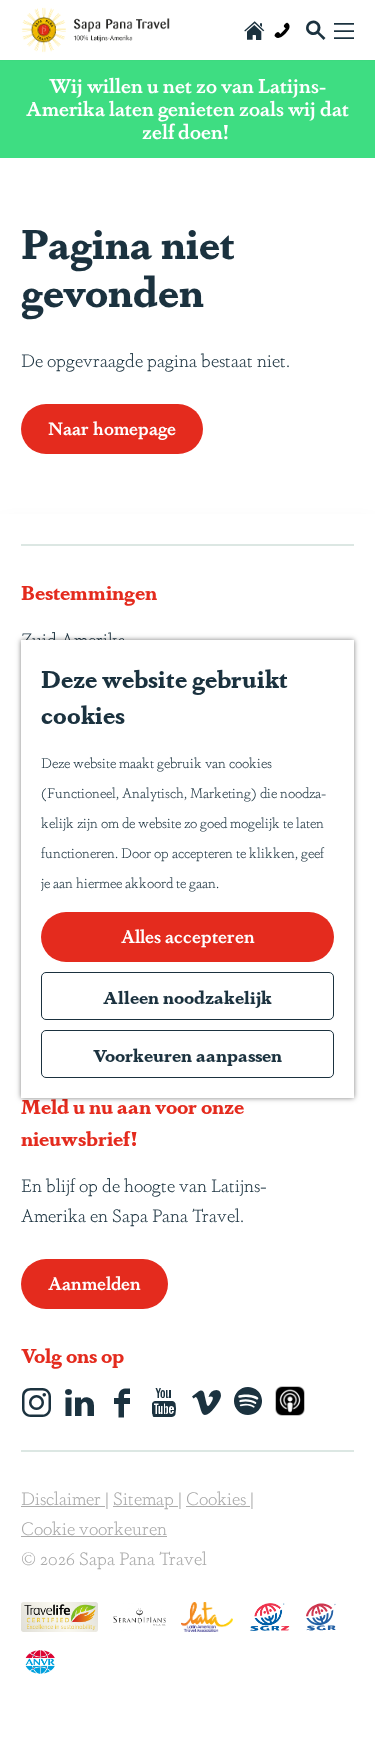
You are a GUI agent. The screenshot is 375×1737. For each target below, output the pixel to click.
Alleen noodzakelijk (187, 996)
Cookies (218, 1497)
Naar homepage (112, 427)
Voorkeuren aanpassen (187, 1054)
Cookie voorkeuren (94, 1527)
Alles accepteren (188, 935)
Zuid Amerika (73, 638)
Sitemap (145, 1497)
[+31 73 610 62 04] (282, 30)
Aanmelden (94, 1282)
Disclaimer (63, 1497)
